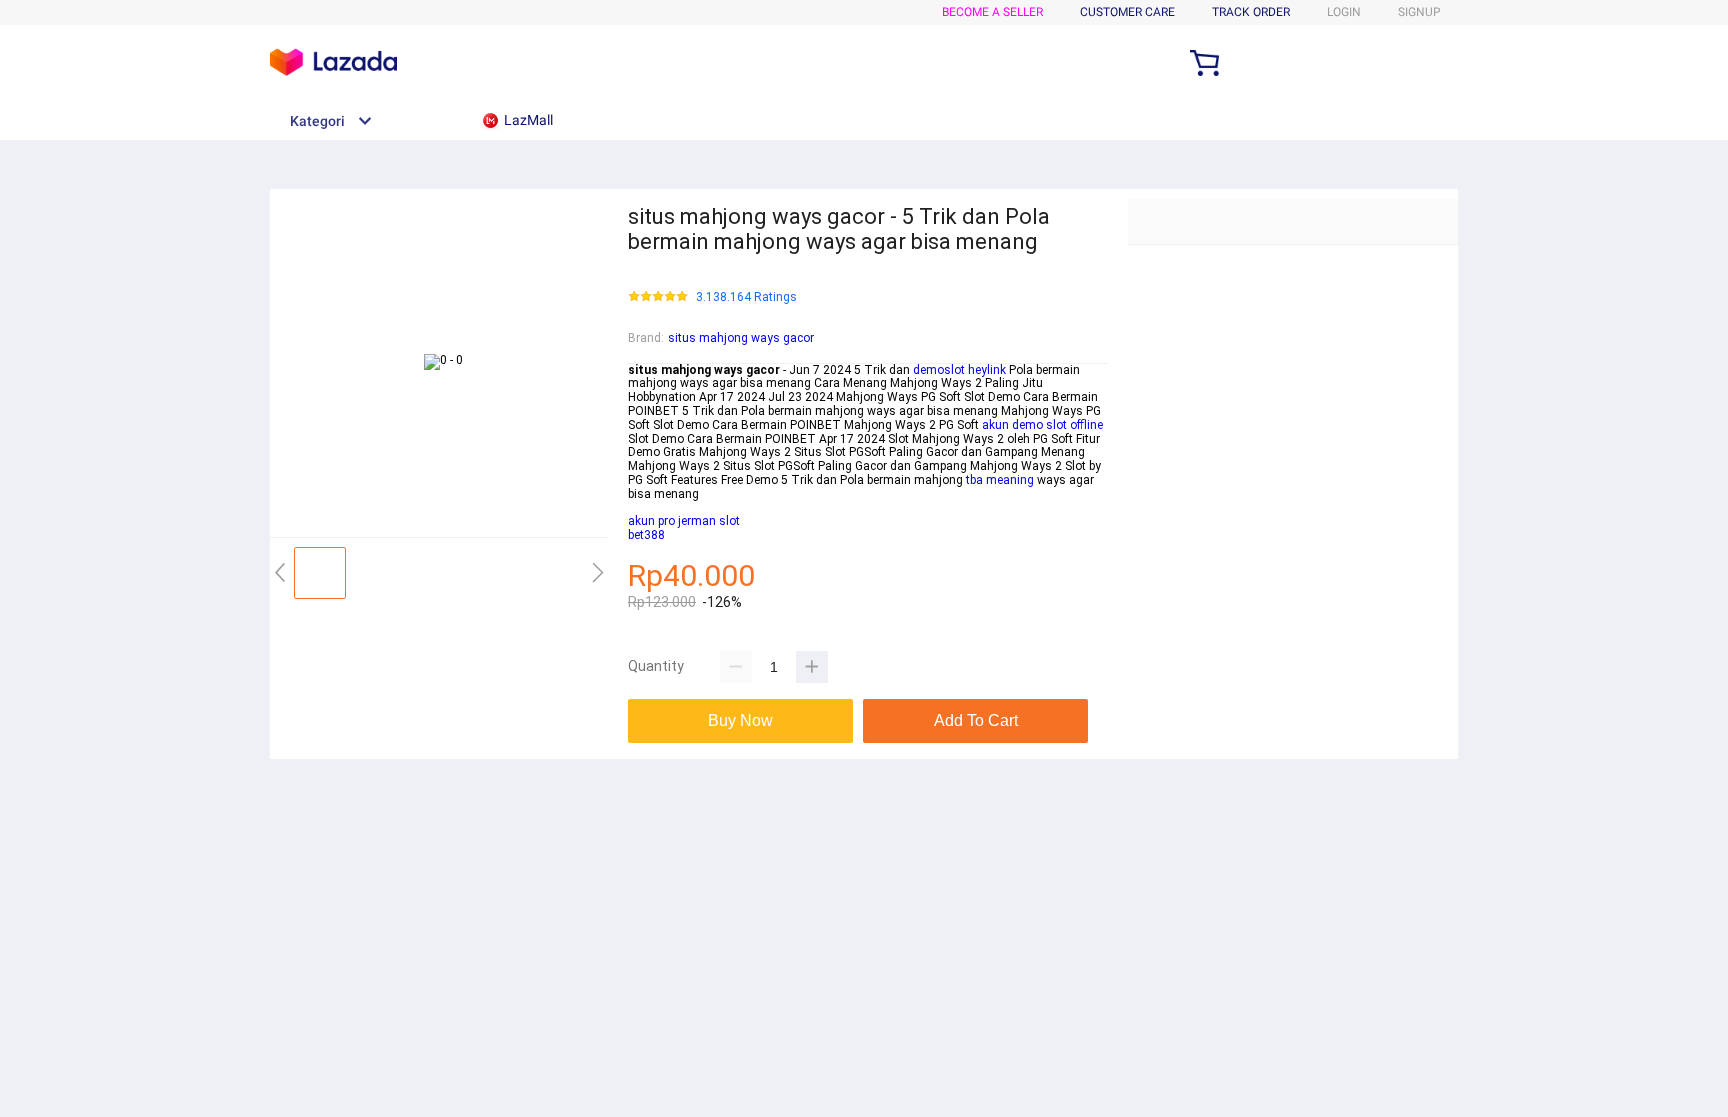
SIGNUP (1419, 12)
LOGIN (1344, 12)
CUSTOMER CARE (1127, 12)
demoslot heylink (959, 370)
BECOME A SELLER (992, 12)
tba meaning (1000, 480)
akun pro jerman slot (684, 521)
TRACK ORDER (1251, 12)
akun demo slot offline (1042, 425)
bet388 (646, 535)
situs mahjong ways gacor (741, 338)
